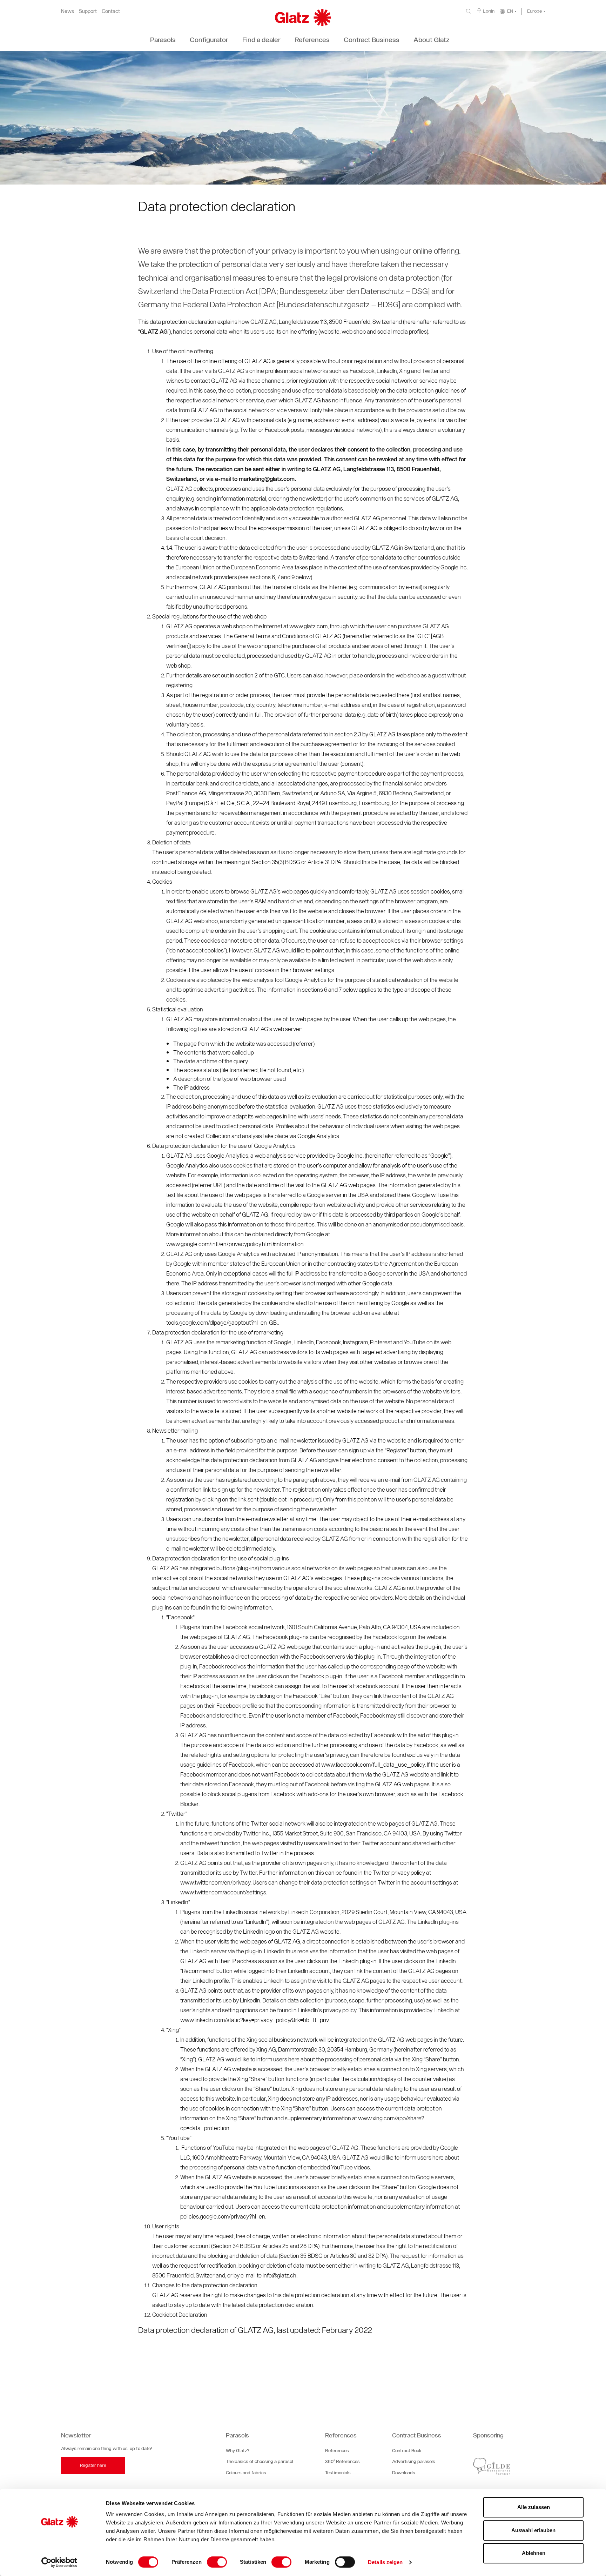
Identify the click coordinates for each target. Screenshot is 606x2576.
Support (88, 11)
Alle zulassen (534, 2507)
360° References (342, 2461)
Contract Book (407, 2451)
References (341, 2435)
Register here (93, 2465)
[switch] (217, 2562)
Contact (111, 11)
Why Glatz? (238, 2451)
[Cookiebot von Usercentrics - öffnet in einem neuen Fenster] (59, 2562)
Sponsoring (488, 2435)
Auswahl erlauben (533, 2530)
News (68, 11)
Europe (534, 11)
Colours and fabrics (246, 2473)
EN (510, 11)
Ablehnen (534, 2553)
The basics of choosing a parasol (260, 2461)
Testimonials (338, 2473)
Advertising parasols (414, 2461)
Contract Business (417, 2435)
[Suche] (469, 11)
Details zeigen (385, 2562)
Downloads (404, 2473)
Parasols (237, 2435)
